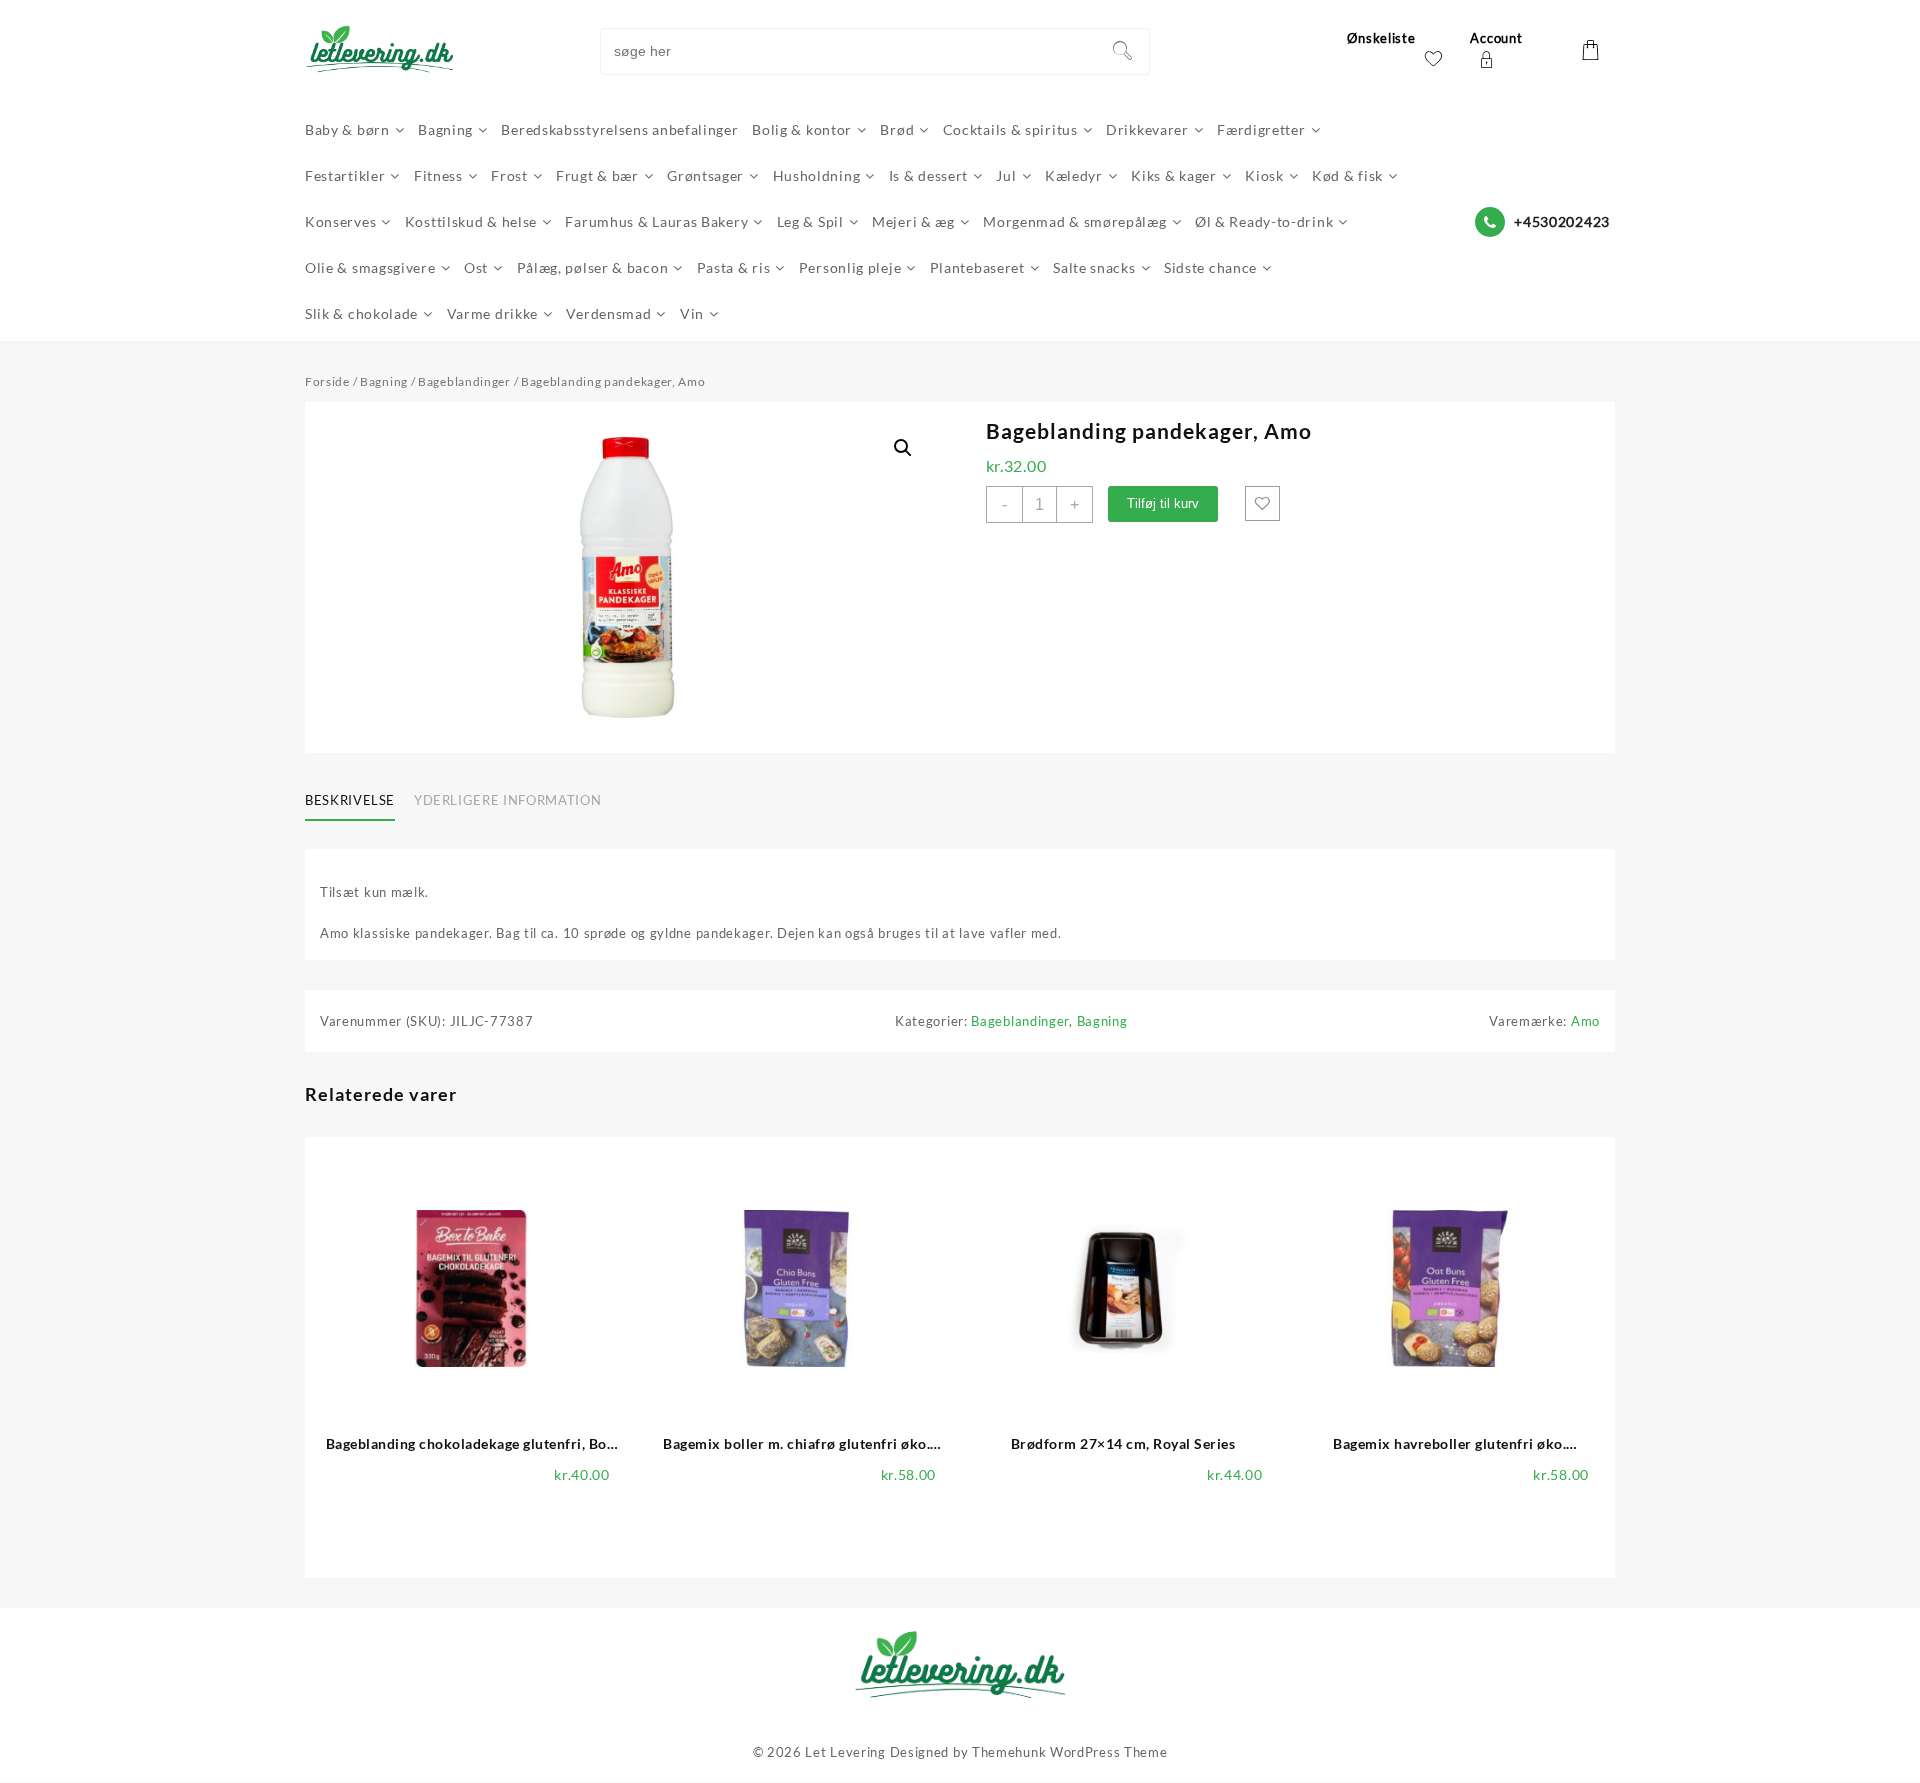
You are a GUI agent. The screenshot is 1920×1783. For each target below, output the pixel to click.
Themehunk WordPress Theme (1070, 1752)
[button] (903, 448)
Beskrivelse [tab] (350, 800)
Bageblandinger (464, 381)
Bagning (384, 381)
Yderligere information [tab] (507, 800)
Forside (327, 381)
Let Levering (845, 1752)
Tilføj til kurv (1163, 503)
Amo (1585, 1021)
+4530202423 (1562, 221)
